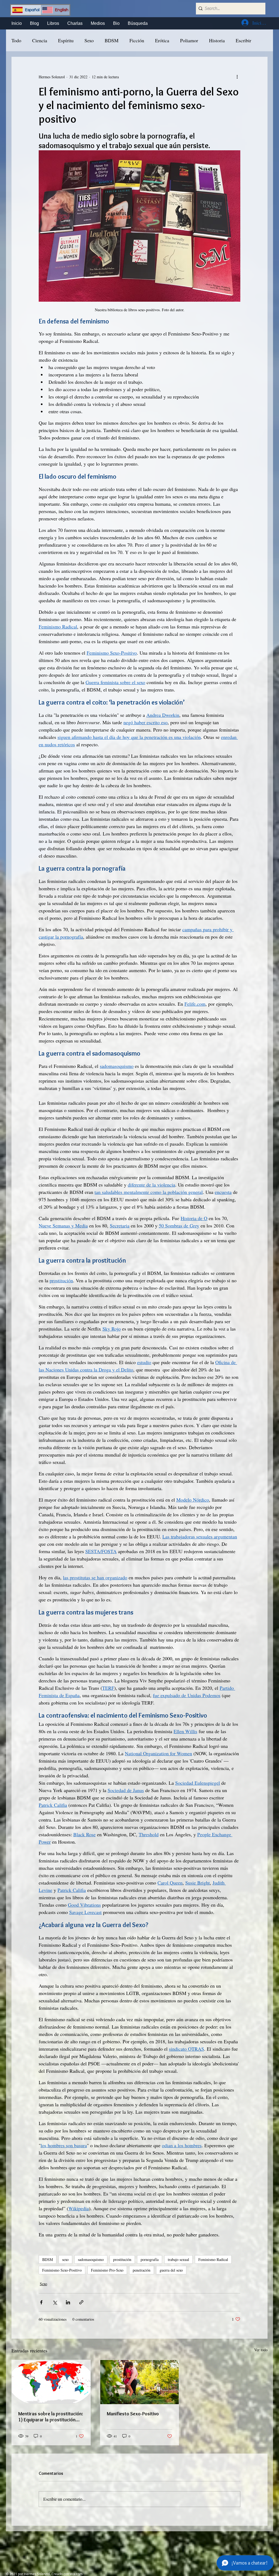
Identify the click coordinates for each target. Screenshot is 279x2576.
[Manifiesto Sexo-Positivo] (140, 2382)
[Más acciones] (237, 77)
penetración (142, 2270)
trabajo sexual (178, 2259)
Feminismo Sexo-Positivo (62, 2270)
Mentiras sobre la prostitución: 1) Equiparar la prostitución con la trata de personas (51, 2417)
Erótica (162, 40)
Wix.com (76, 2574)
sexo (65, 2259)
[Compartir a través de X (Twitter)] (55, 2302)
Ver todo (261, 2350)
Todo (16, 40)
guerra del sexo (171, 2270)
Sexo (89, 40)
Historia (217, 40)
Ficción (137, 40)
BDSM (112, 40)
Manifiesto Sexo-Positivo (133, 2414)
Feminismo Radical (213, 2259)
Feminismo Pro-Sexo (107, 2270)
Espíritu (66, 40)
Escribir (243, 40)
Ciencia (40, 40)
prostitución (122, 2259)
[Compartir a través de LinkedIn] (68, 2302)
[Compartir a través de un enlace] (81, 2302)
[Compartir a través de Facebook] (41, 2302)
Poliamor (189, 40)
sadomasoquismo (91, 2259)
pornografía (150, 2259)
